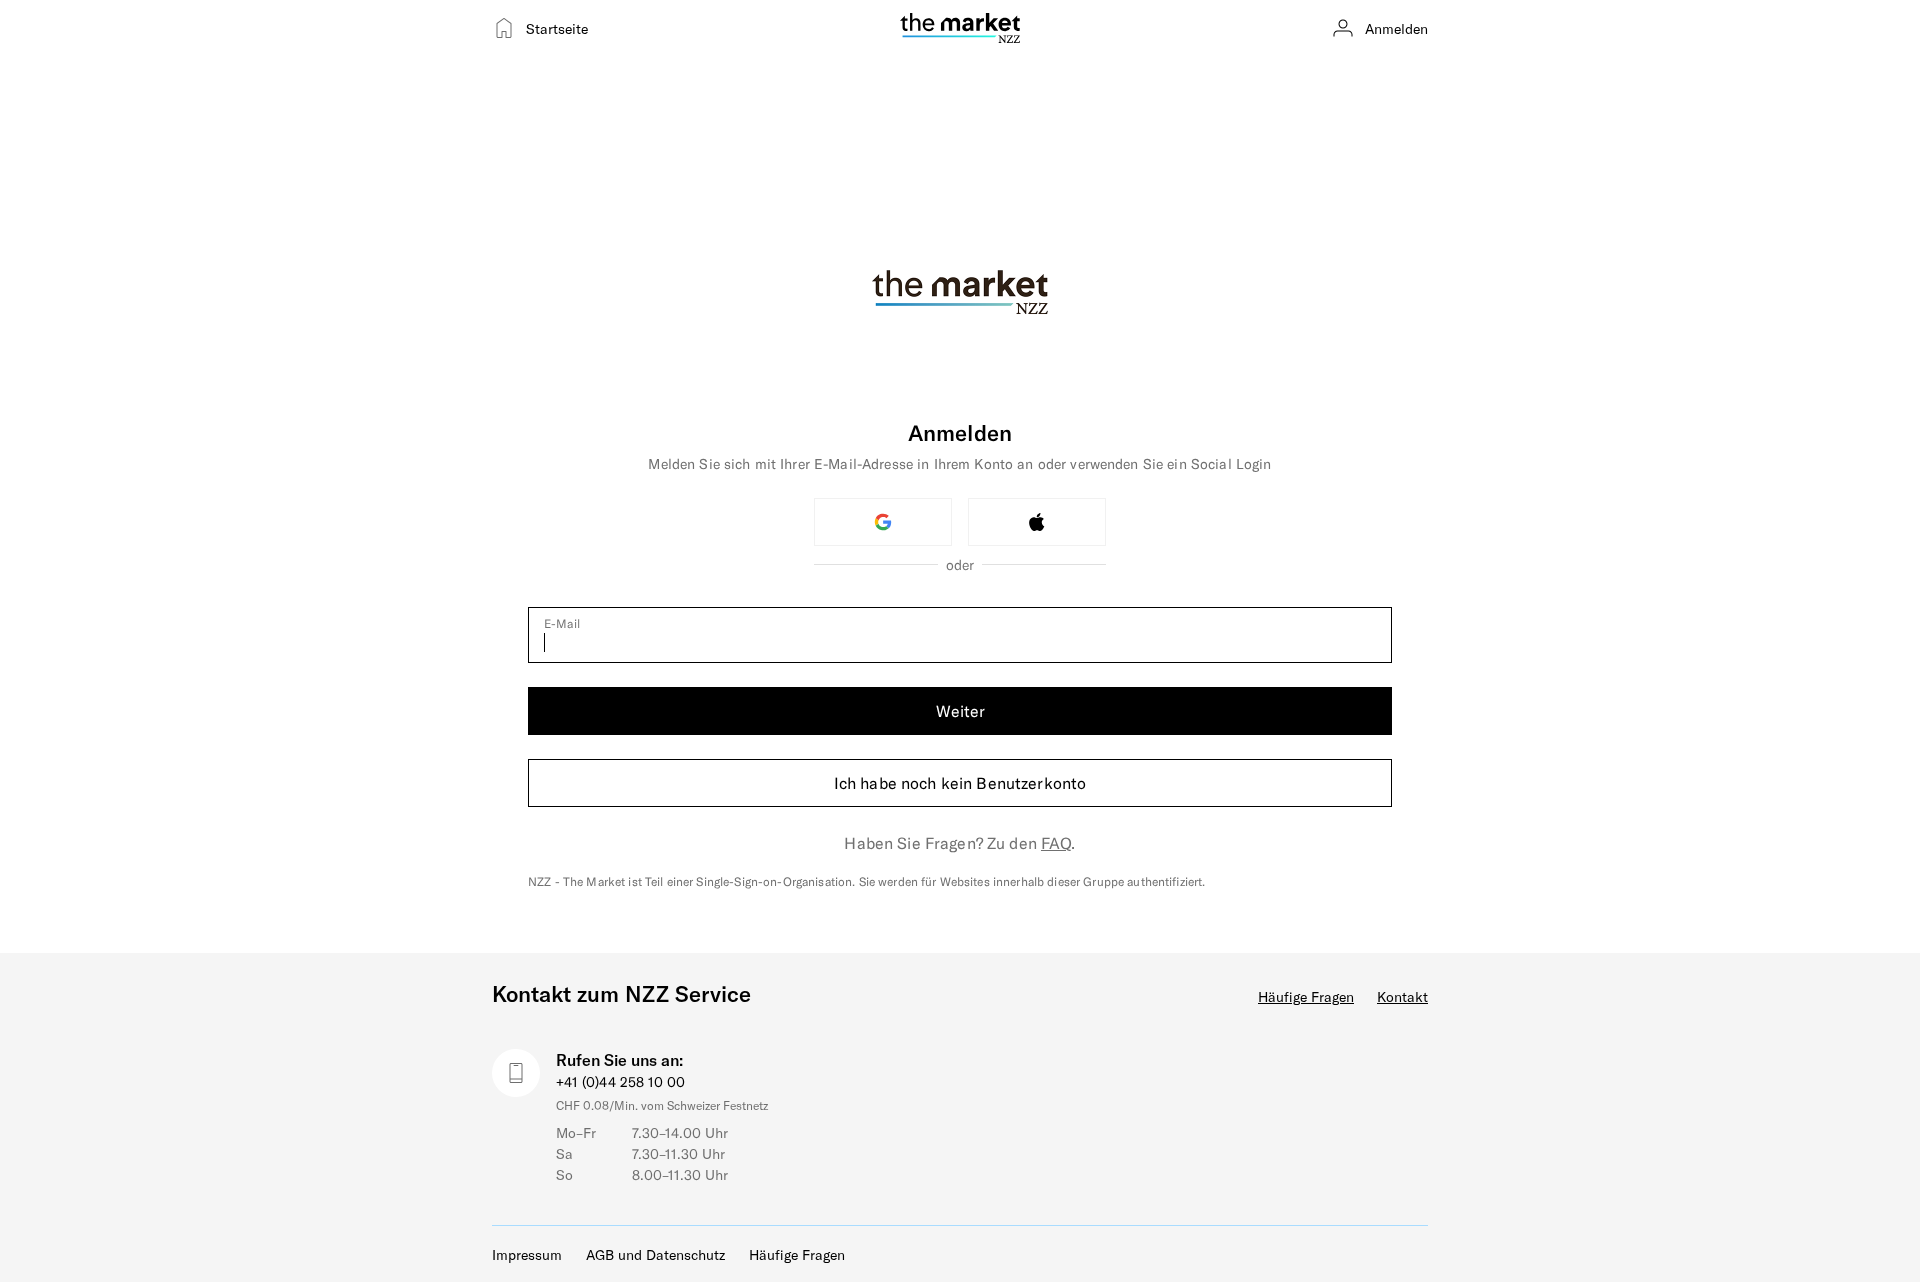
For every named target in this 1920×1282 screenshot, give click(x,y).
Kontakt (1402, 996)
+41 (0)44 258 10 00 (620, 1081)
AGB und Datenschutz (655, 1254)
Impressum (527, 1254)
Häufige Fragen (1306, 996)
